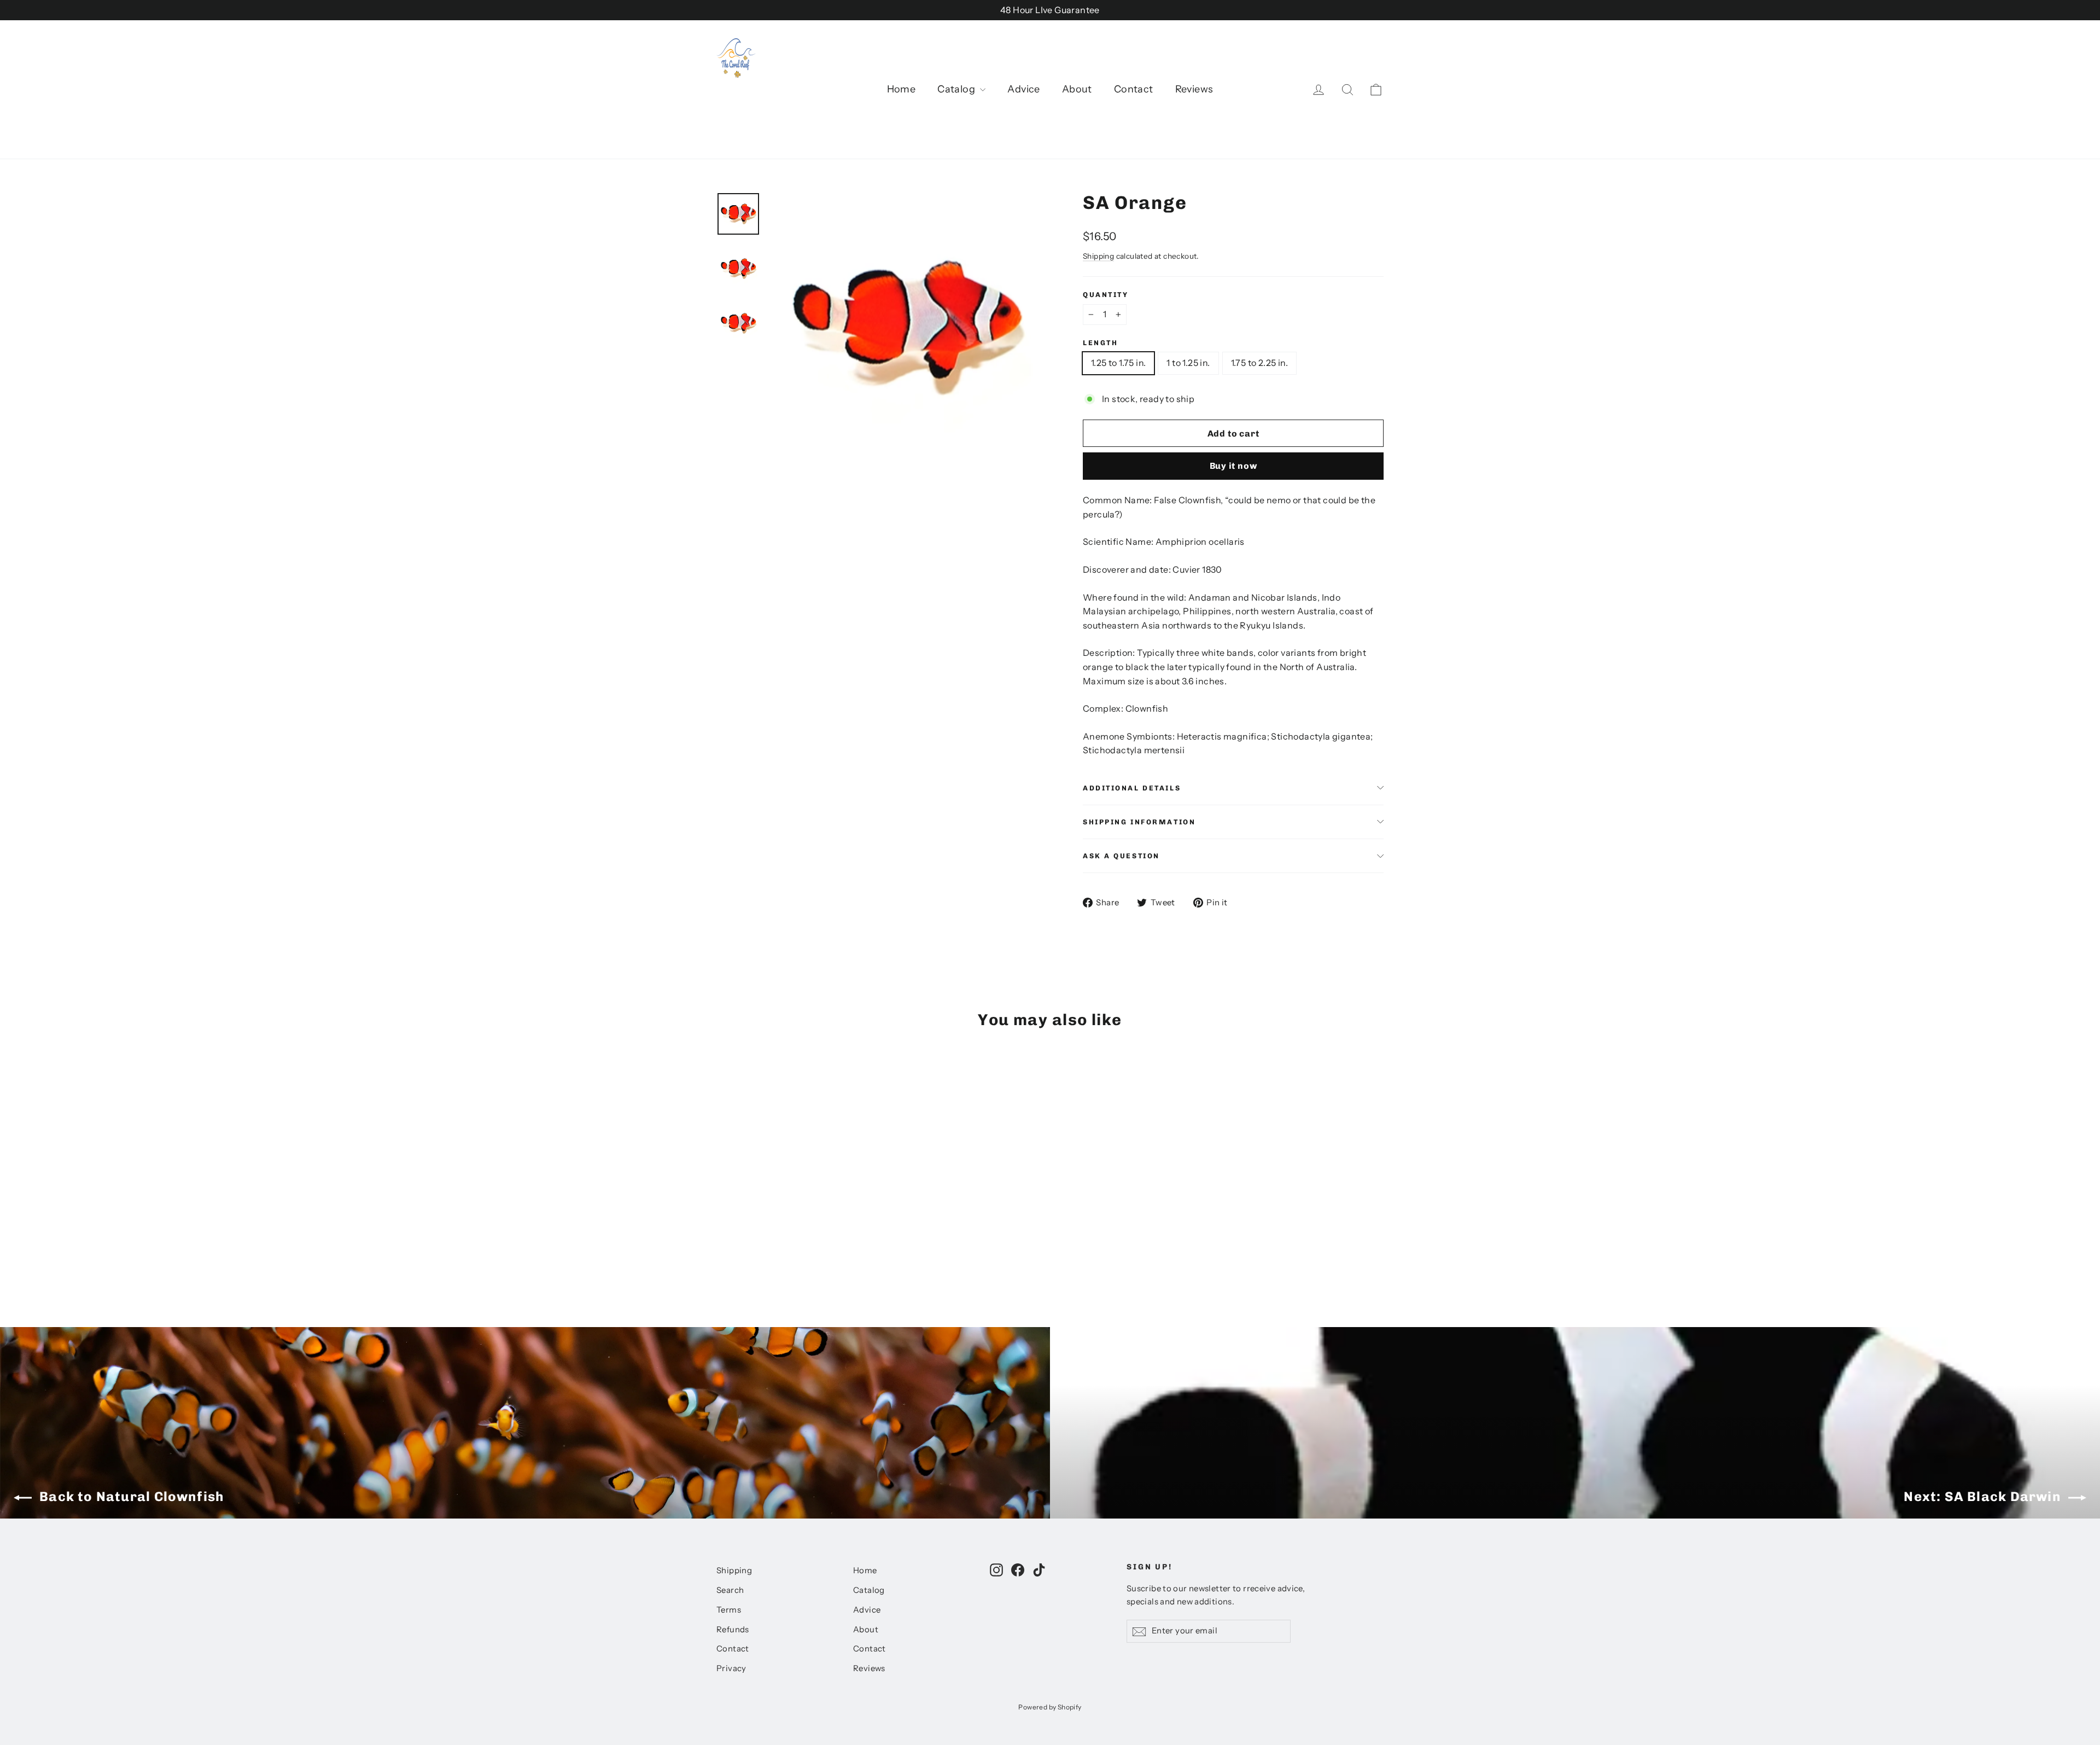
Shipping (1098, 256)
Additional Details (1132, 788)
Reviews (1194, 89)
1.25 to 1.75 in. (1118, 363)
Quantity (1106, 295)
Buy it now (1233, 466)
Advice (1023, 89)
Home (902, 89)
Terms (729, 1610)
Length (1100, 343)
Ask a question (1121, 856)
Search (730, 1590)
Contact (1134, 89)
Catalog (957, 89)
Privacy (731, 1668)
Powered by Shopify (1050, 1707)
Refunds (733, 1630)
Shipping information (1139, 822)
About (1077, 89)
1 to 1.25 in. (1188, 363)
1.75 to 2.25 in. (1259, 363)
